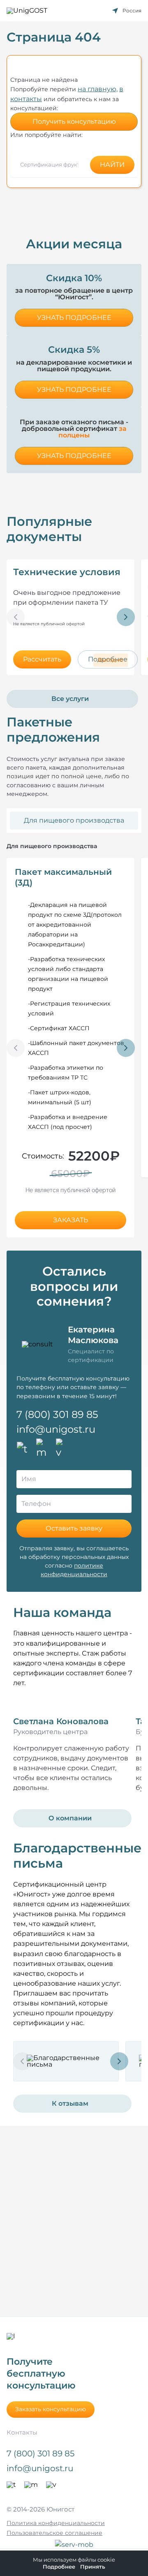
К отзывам (70, 2103)
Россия (132, 10)
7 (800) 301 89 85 (57, 1414)
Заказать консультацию (51, 2409)
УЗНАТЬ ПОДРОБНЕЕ (74, 318)
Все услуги (70, 699)
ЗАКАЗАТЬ (71, 1220)
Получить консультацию (74, 121)
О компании (70, 1818)
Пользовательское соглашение (54, 2533)
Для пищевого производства (74, 820)
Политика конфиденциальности (56, 2523)
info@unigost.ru (56, 1429)
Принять (93, 2567)
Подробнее (59, 2567)
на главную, (98, 89)
